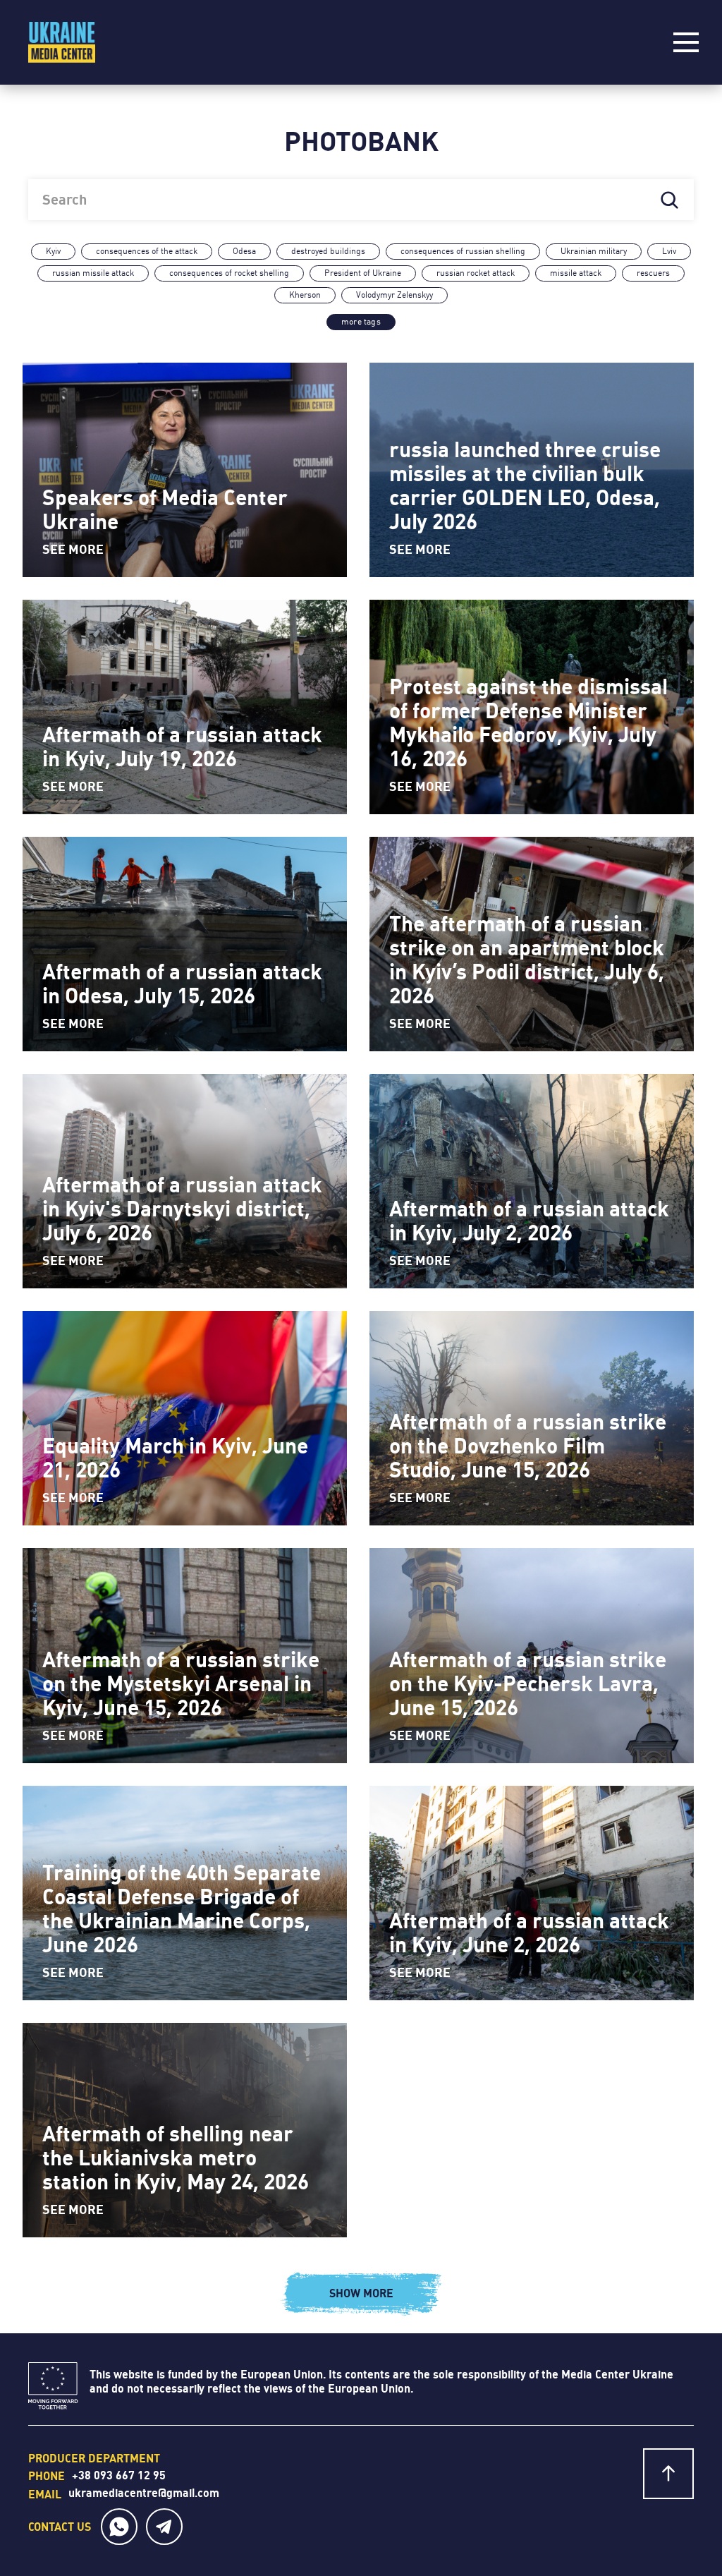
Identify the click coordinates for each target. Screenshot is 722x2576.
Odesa (244, 251)
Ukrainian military (594, 251)
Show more (361, 2293)
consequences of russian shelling (463, 251)
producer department (94, 2458)
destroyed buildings (328, 251)
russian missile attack (93, 273)
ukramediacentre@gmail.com (144, 2493)
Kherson (305, 295)
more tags (361, 322)
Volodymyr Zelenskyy (394, 295)
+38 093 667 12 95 (119, 2475)
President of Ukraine (363, 273)
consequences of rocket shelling (229, 273)
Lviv (669, 251)
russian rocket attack (476, 273)
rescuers (653, 273)
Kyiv (53, 251)
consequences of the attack (147, 251)
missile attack (576, 273)
